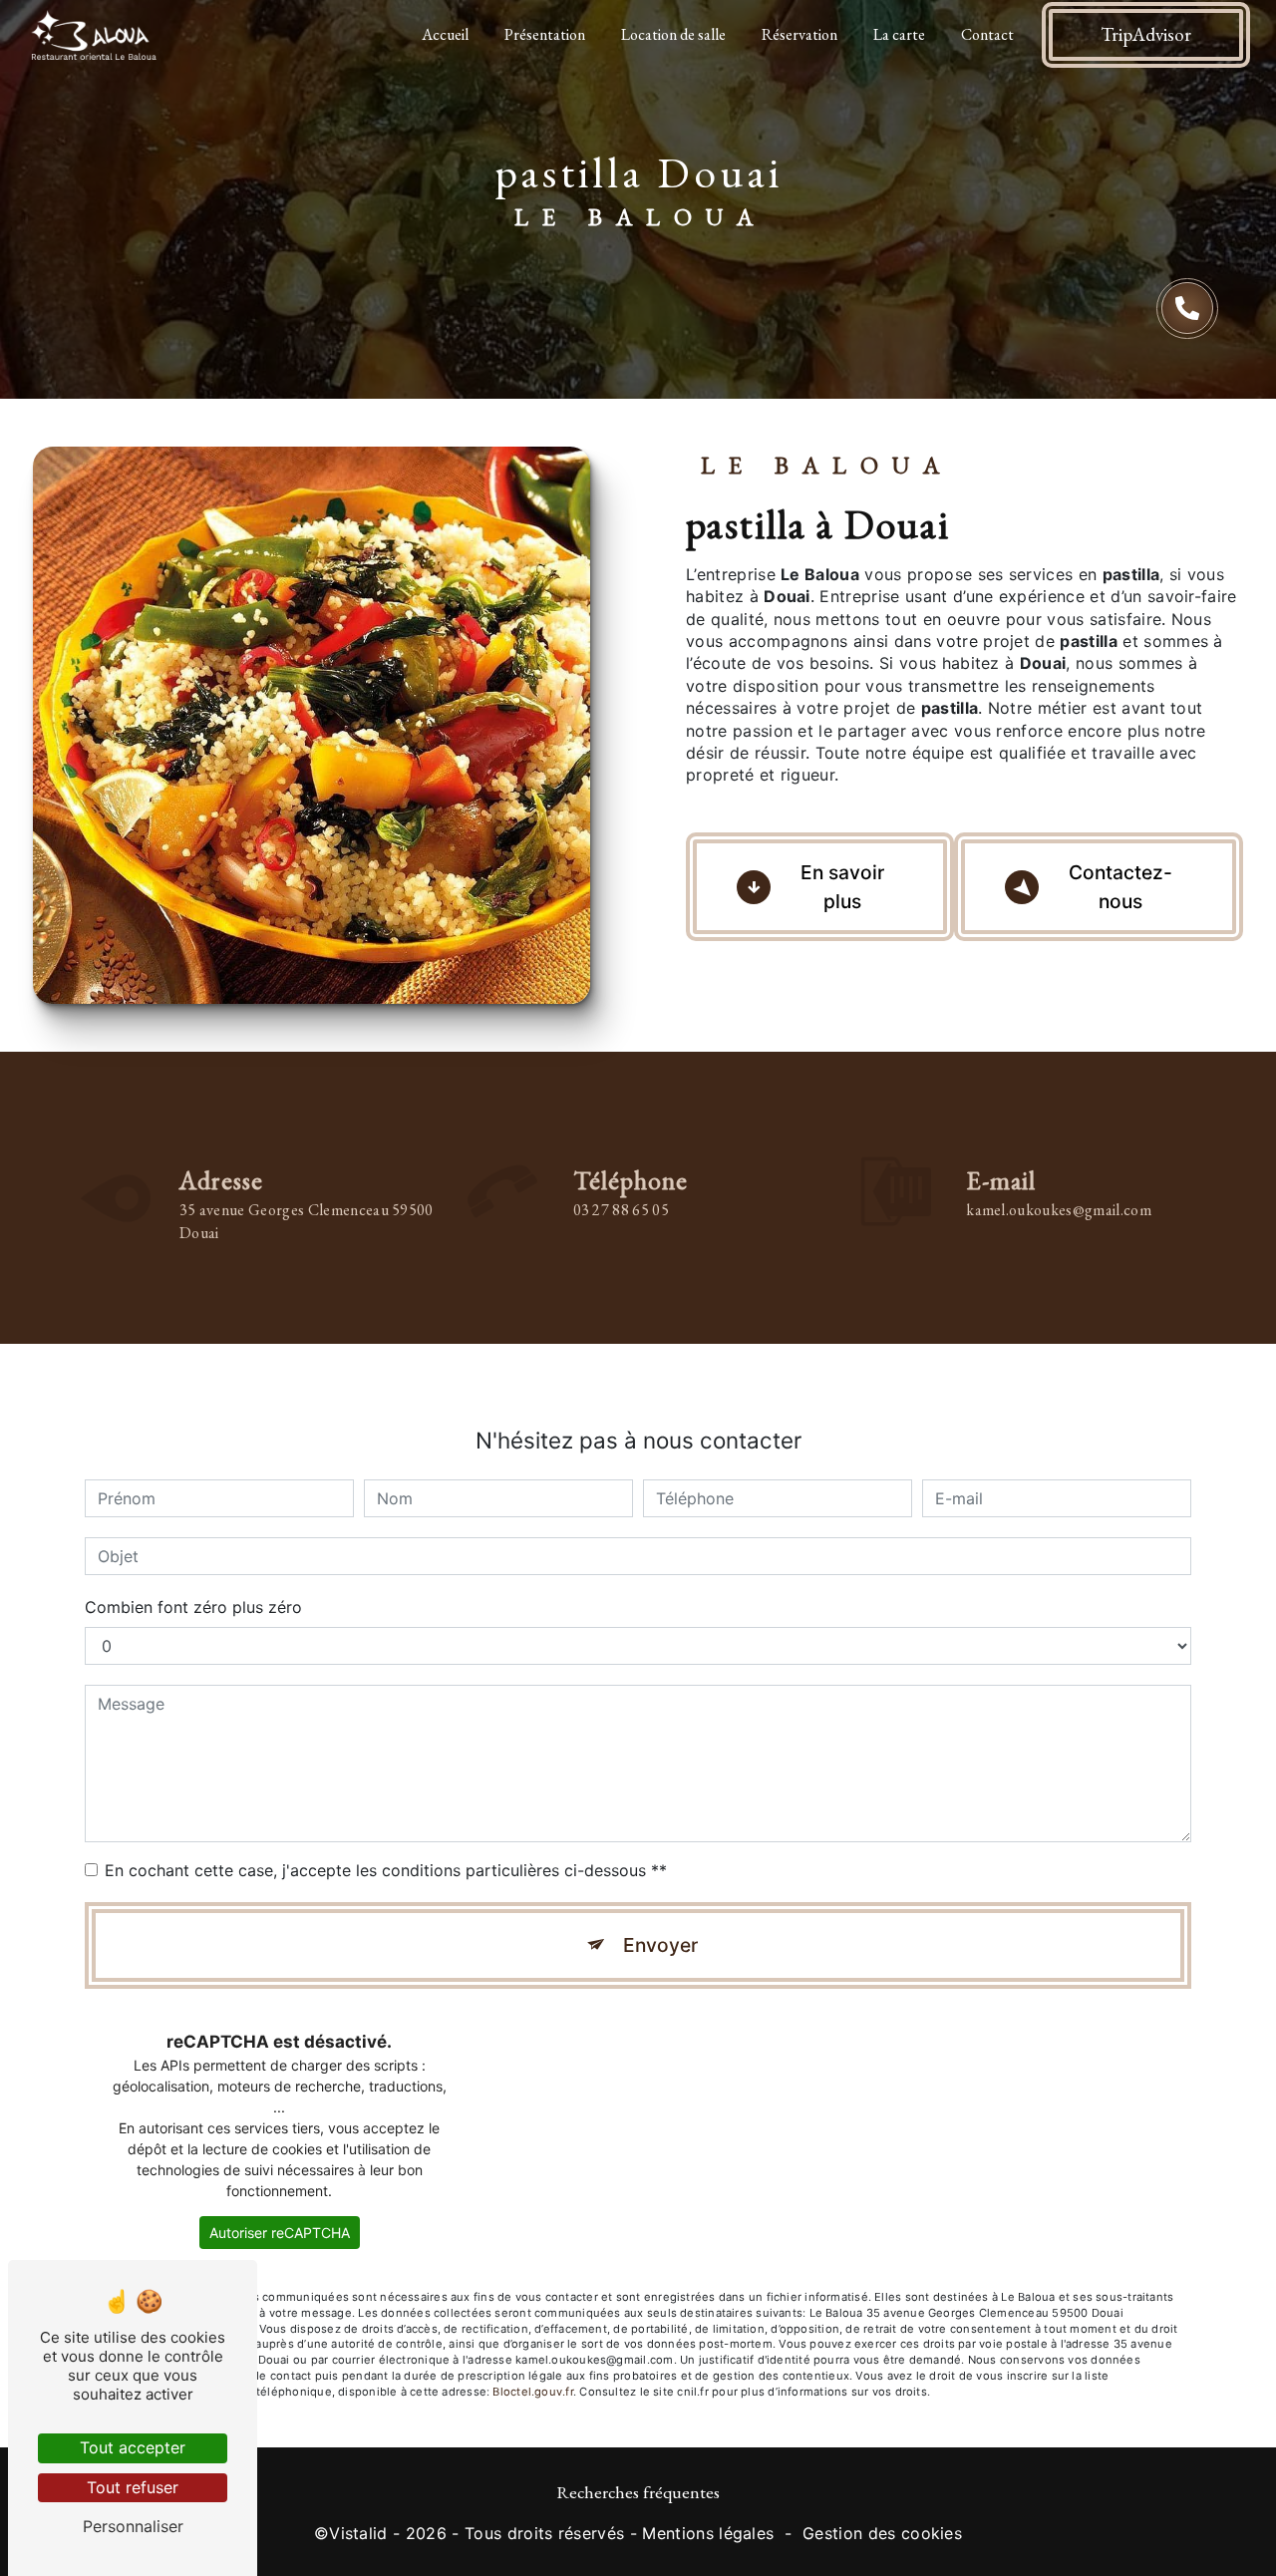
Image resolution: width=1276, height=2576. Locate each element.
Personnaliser (133, 2526)
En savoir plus (842, 887)
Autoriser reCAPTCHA (280, 2233)
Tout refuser (133, 2487)
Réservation (799, 34)
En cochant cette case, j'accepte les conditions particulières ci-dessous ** (386, 1870)
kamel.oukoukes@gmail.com (1059, 1210)
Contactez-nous (1120, 887)
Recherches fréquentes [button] (638, 2492)
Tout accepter (133, 2447)
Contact (987, 34)
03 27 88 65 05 (621, 1210)
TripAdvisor (1146, 34)
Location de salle (673, 34)
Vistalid (358, 2533)
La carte (899, 34)
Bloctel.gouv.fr (532, 2392)
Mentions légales (708, 2533)
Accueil (445, 34)
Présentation (545, 34)
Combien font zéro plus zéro (193, 1607)
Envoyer (660, 1945)
